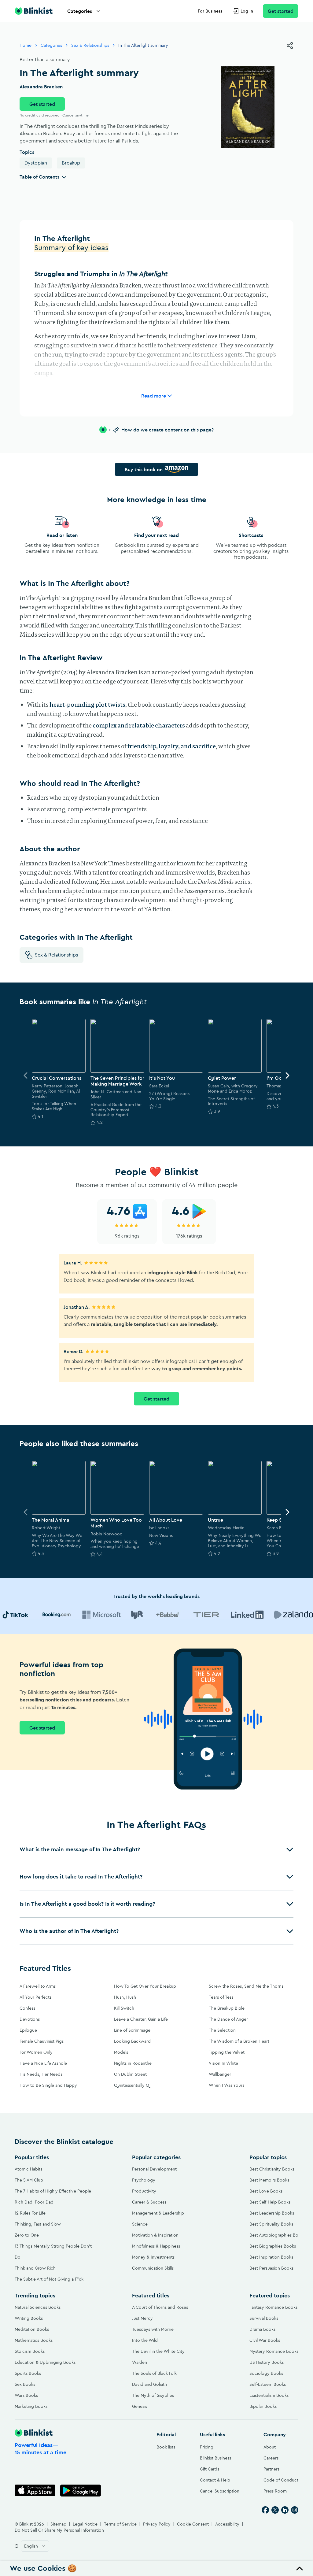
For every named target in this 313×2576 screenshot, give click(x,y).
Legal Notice (85, 2524)
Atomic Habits (28, 2169)
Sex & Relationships (90, 45)
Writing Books (29, 2318)
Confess (27, 2008)
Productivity (144, 2191)
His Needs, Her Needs (41, 2074)
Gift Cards (210, 2469)
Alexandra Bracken (41, 87)
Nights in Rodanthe (133, 2063)
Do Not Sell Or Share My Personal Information (59, 2530)
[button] (156, 1849)
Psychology (144, 2180)
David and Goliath (149, 2384)
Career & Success (149, 2202)
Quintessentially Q (132, 2085)
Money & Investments (153, 2257)
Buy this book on (144, 469)
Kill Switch (124, 2008)
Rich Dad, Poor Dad (34, 2202)
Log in (247, 11)
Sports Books (28, 2373)
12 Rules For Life (30, 2213)
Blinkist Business (215, 2458)
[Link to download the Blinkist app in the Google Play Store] (81, 2491)
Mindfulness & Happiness (156, 2246)
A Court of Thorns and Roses (160, 2307)
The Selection (222, 2030)
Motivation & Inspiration (155, 2235)
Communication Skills (153, 2268)
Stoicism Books (30, 2351)
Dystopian (36, 163)
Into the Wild (145, 2340)
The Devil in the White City (158, 2351)
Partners (271, 2469)
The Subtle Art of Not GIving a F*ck (49, 2279)
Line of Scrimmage (132, 2030)
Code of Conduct (281, 2480)
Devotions (30, 2019)
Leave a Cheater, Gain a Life (141, 2019)
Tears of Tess (221, 1997)
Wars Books (26, 2395)
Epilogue (28, 2030)
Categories (80, 11)
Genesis (140, 2406)
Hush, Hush (125, 1997)
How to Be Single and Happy (48, 2085)
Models (121, 2052)
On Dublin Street (130, 2074)
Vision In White (223, 2063)
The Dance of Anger (228, 2019)
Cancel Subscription (220, 2491)
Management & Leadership (158, 2213)
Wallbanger (220, 2074)
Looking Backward (132, 2041)
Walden (140, 2362)
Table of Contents (39, 177)
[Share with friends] (290, 46)
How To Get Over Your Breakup (145, 1986)
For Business (210, 11)
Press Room (275, 2491)
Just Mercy (142, 2318)
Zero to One (27, 2235)
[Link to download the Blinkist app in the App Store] (35, 2491)
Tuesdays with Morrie (153, 2329)
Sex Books (25, 2384)
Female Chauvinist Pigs (42, 2041)
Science (140, 2224)
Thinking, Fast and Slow (38, 2224)
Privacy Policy (157, 2524)
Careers (271, 2458)
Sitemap (58, 2524)
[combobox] (35, 2546)
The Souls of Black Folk (154, 2373)
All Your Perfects (35, 1997)
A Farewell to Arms (38, 1986)
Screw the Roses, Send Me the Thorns (246, 1986)
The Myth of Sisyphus (153, 2395)
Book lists (166, 2447)
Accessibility (227, 2524)
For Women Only (36, 2052)
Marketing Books (31, 2406)
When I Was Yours (226, 2085)
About (270, 2447)
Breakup (71, 163)
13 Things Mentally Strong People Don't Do (53, 2252)
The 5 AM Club (29, 2180)
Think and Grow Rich (35, 2268)
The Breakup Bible (227, 2008)
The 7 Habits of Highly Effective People (53, 2191)
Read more (154, 396)
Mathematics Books (34, 2340)
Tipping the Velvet (227, 2052)
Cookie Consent (193, 2524)
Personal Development (154, 2169)
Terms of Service (120, 2524)
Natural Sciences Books (38, 2307)
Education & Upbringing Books (45, 2362)
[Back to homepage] (34, 11)
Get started (281, 11)
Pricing (207, 2447)
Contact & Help (215, 2480)
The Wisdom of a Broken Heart (239, 2041)
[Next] (287, 1075)
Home (26, 45)
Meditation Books (32, 2329)
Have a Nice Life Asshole (43, 2063)
